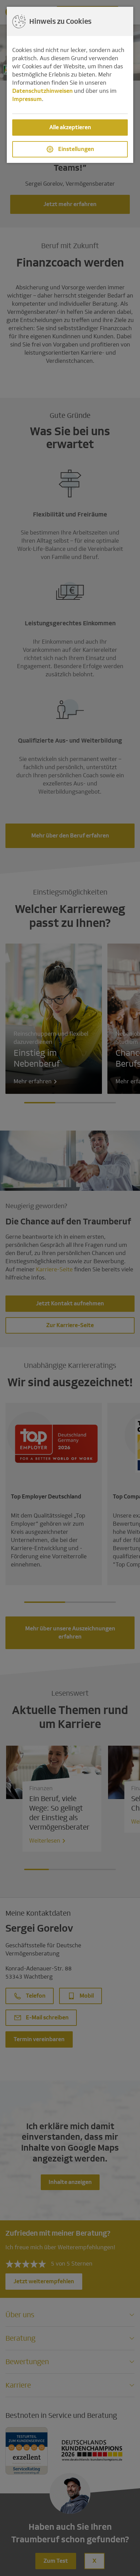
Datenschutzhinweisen (42, 91)
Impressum (27, 99)
